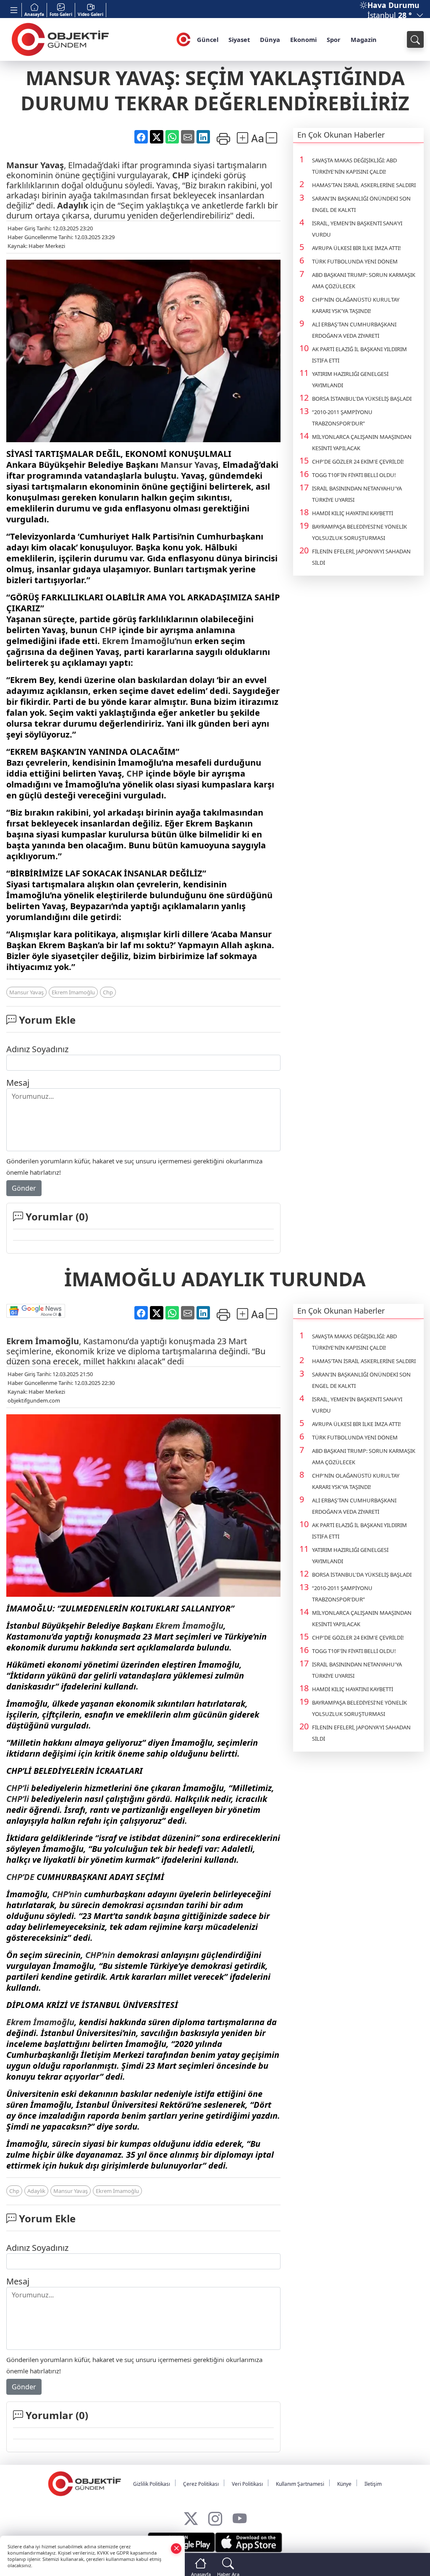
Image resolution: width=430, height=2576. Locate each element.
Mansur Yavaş (35, 165)
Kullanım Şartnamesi (300, 2484)
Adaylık (73, 205)
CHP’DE (20, 1877)
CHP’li (18, 1788)
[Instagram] (215, 2517)
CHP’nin (67, 1894)
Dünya (270, 39)
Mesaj (18, 1083)
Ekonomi (303, 39)
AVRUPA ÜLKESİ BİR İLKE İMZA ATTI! (357, 248)
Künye (344, 2484)
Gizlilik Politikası (152, 2484)
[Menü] (14, 10)
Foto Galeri (61, 14)
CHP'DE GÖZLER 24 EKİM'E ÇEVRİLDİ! (358, 461)
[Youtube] (240, 2517)
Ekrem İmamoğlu (73, 992)
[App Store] (249, 2542)
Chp (108, 992)
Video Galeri (90, 14)
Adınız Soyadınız (37, 1049)
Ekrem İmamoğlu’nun (147, 641)
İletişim (373, 2484)
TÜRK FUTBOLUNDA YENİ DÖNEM (355, 261)
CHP (181, 175)
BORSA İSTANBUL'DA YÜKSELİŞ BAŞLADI (362, 399)
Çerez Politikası (201, 2484)
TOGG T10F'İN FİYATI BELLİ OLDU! (354, 475)
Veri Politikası (247, 2484)
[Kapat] (176, 2548)
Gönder (24, 1188)
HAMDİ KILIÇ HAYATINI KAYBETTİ (353, 513)
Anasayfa (34, 14)
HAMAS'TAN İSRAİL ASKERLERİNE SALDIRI (364, 185)
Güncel (208, 39)
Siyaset (239, 39)
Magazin (364, 39)
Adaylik (36, 2191)
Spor (334, 39)
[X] (191, 2517)
